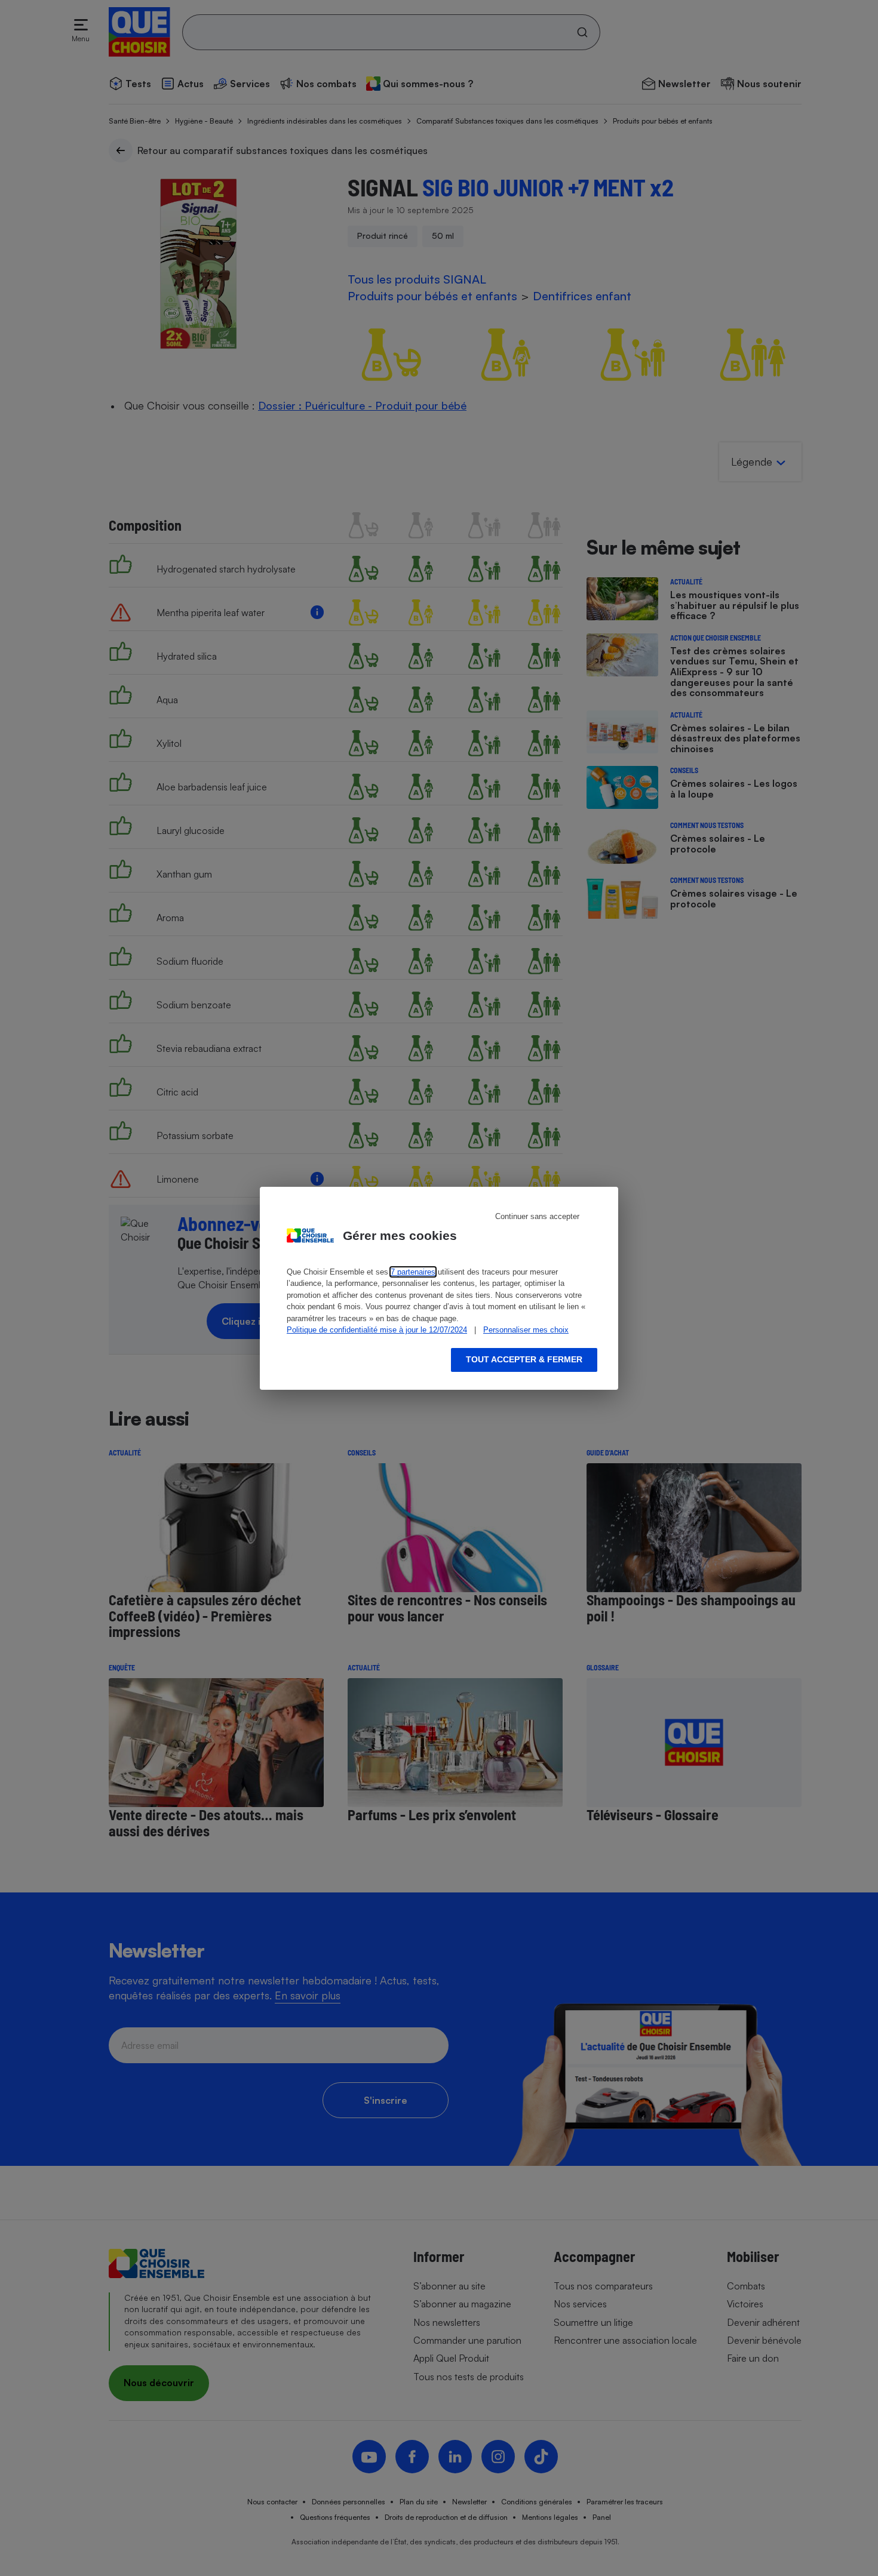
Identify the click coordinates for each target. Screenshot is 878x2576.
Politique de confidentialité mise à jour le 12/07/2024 (377, 1330)
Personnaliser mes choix (526, 1330)
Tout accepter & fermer (524, 1359)
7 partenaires (413, 1272)
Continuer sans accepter (537, 1216)
